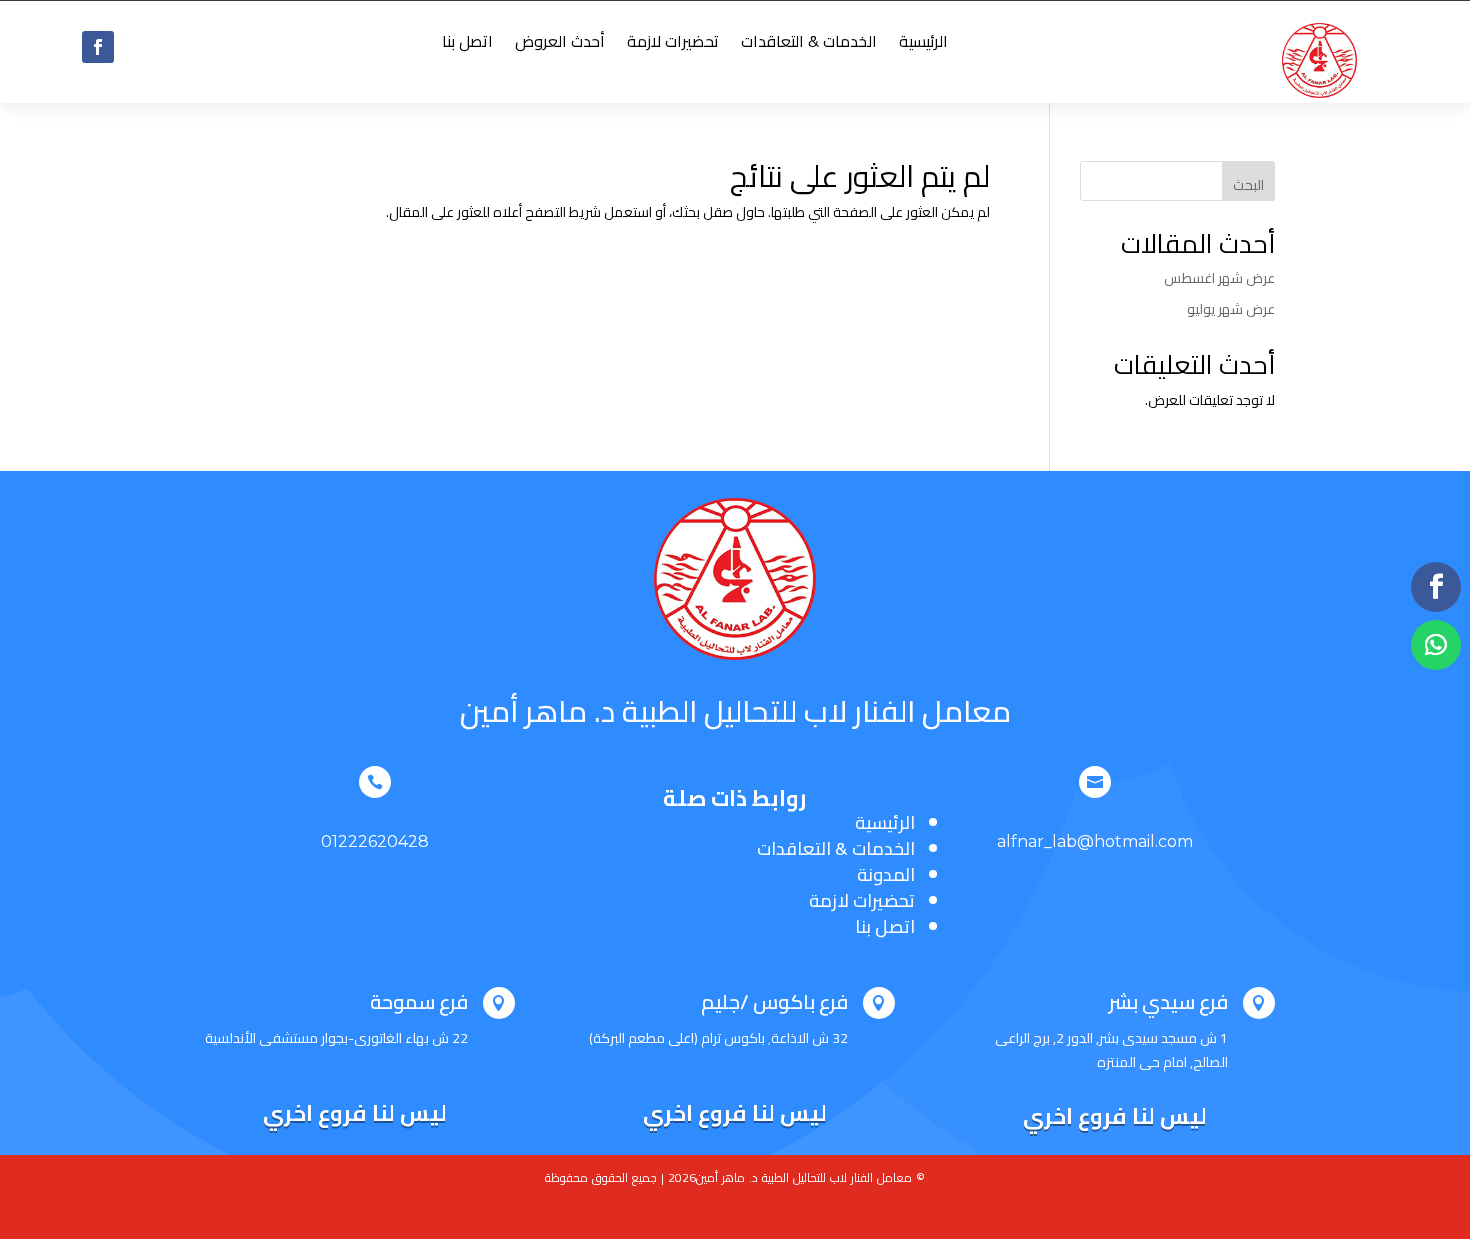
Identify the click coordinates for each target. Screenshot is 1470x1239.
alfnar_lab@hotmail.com (1095, 841)
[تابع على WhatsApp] (1436, 645)
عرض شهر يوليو (1231, 309)
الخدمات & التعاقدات (809, 45)
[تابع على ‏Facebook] (98, 47)
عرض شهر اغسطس (1219, 278)
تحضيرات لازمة (673, 45)
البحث (1248, 185)
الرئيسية (923, 45)
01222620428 (375, 841)
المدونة (886, 874)
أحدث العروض (560, 45)
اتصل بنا (467, 45)
